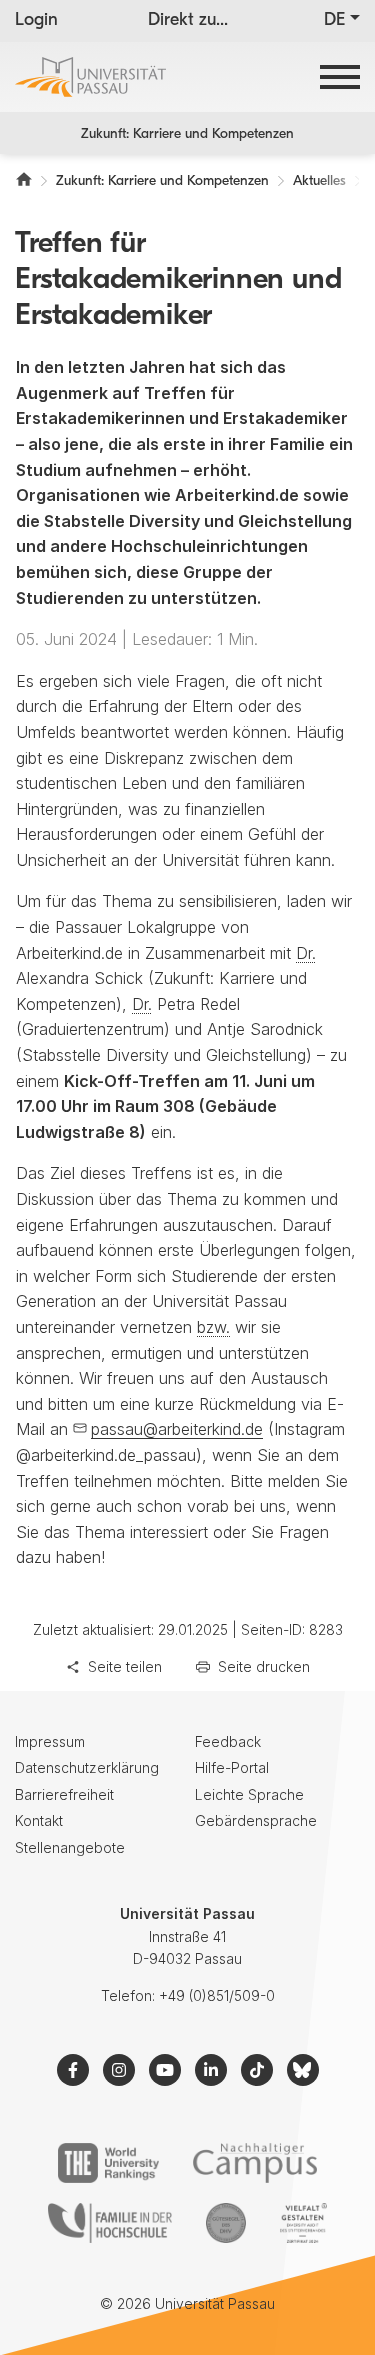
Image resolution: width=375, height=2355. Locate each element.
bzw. (213, 1327)
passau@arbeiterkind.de (177, 1429)
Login (36, 21)
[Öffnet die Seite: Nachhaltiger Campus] (255, 2163)
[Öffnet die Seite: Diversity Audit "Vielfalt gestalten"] (303, 2223)
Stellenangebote (70, 1847)
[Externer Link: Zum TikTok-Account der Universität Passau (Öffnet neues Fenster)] (257, 2070)
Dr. (306, 953)
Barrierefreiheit (64, 1794)
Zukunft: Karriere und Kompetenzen (187, 134)
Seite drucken (264, 1666)
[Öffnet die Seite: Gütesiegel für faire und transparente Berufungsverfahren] (226, 2223)
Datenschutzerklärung (87, 1767)
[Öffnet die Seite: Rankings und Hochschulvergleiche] (108, 2163)
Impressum (50, 1741)
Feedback (228, 1741)
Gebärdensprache (256, 1820)
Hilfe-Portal (232, 1767)
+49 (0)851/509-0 (217, 1995)
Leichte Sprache (249, 1794)
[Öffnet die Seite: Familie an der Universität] (110, 2223)
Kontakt (39, 1820)
